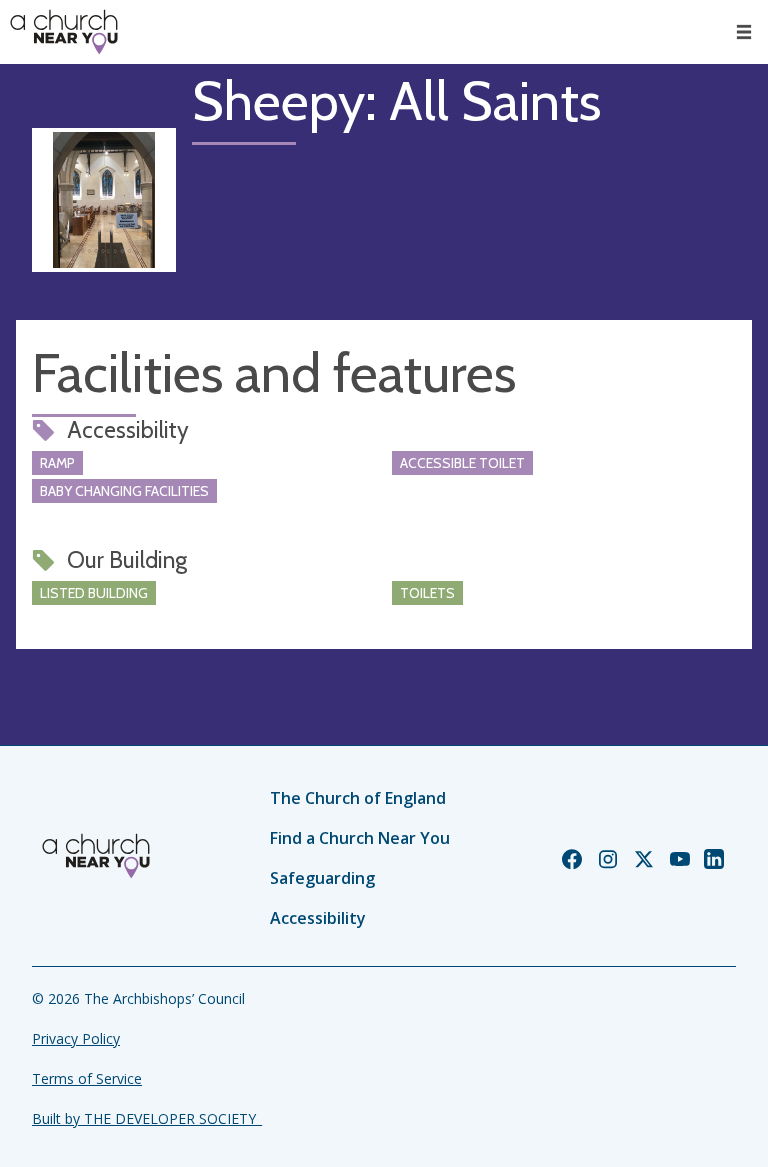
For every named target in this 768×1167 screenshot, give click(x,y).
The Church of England (358, 798)
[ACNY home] (64, 32)
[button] (744, 32)
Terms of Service (87, 1078)
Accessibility (318, 918)
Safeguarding (322, 878)
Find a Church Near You (360, 838)
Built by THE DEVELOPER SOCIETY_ (147, 1118)
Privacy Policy (76, 1038)
